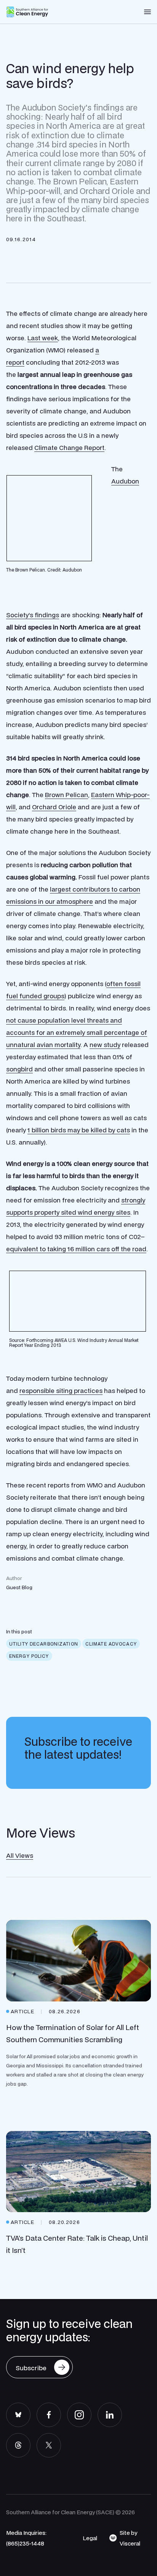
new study (105, 1045)
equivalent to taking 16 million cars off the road (76, 1249)
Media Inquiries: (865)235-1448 (26, 2538)
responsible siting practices (61, 1390)
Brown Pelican (66, 795)
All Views (20, 1855)
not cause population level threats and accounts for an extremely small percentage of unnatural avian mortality (77, 1032)
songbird (19, 1069)
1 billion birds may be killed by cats (79, 1130)
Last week (43, 338)
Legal (90, 2538)
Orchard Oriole (54, 807)
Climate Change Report (69, 447)
